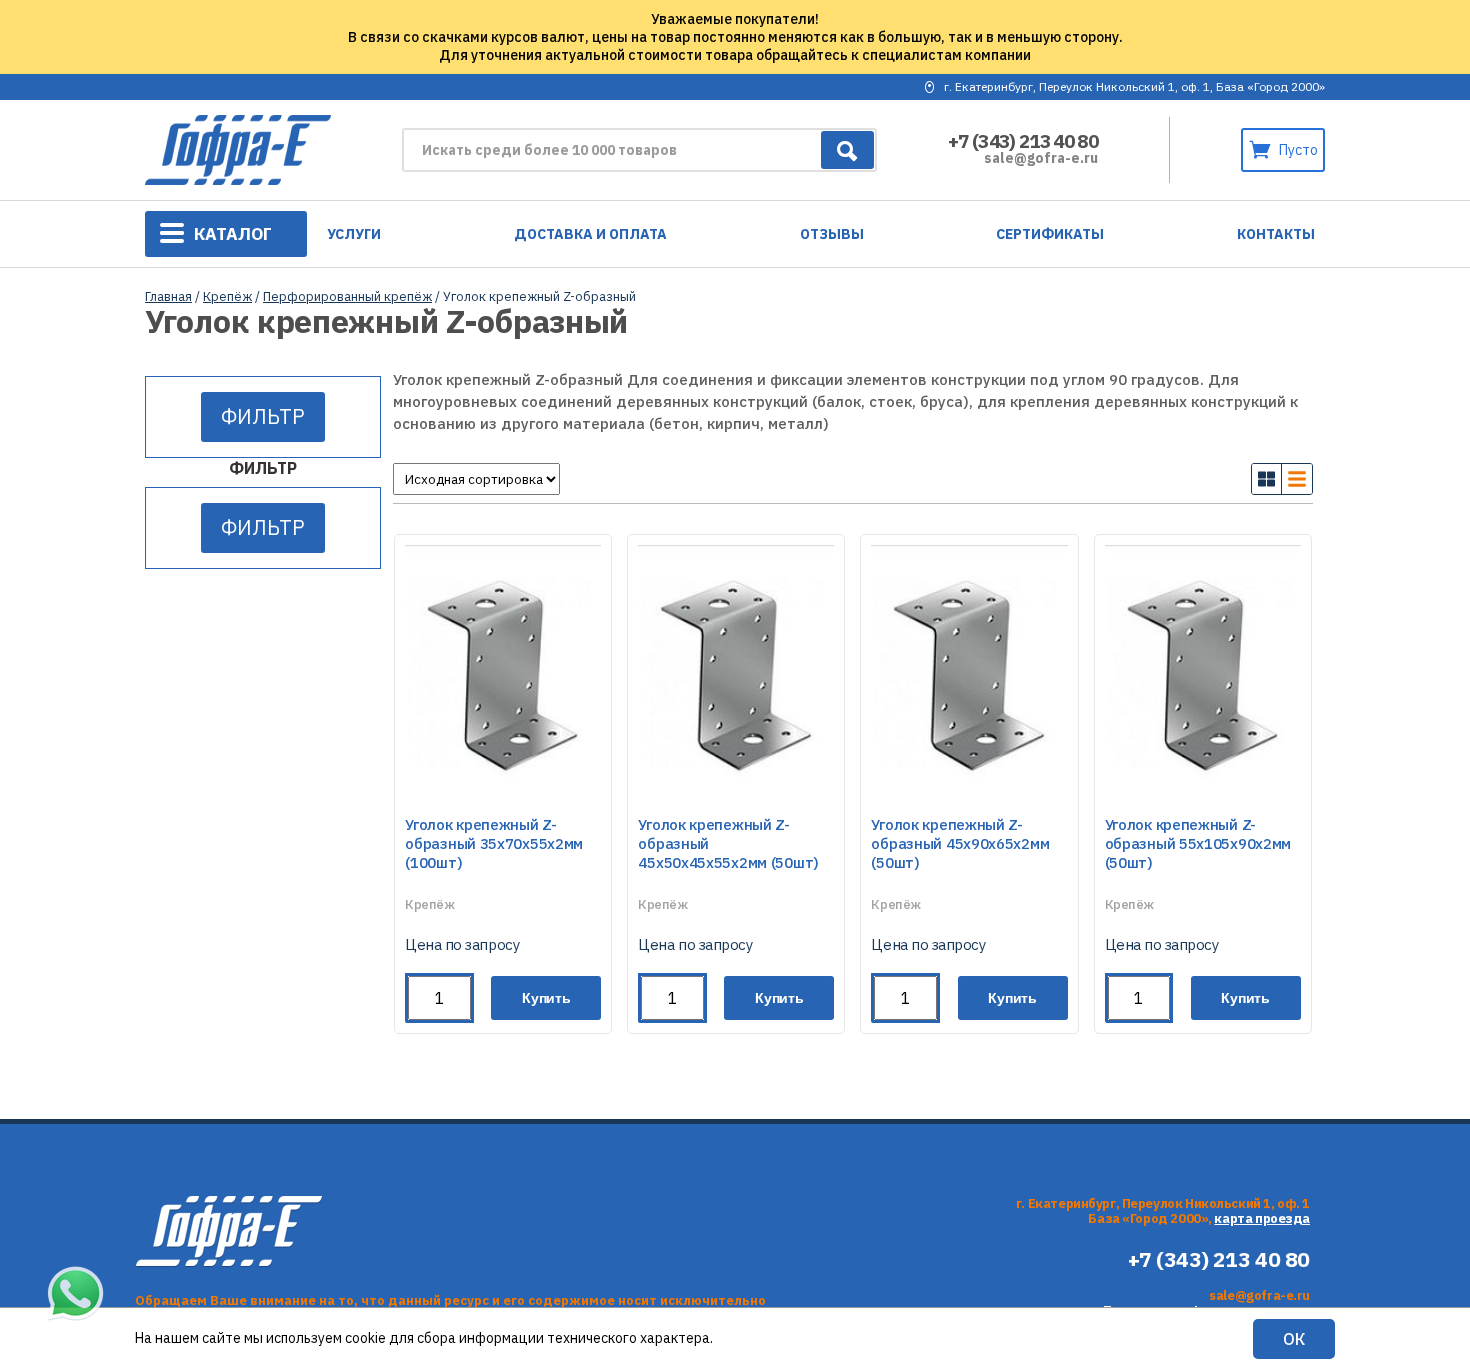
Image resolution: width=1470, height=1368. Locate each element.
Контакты (1276, 234)
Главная (168, 296)
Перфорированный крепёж (347, 296)
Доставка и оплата (590, 234)
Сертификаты (1050, 234)
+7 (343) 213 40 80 (1023, 141)
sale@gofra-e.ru (1041, 158)
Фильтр (263, 416)
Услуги (354, 234)
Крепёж (227, 296)
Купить (546, 998)
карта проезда (1262, 1218)
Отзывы (832, 234)
